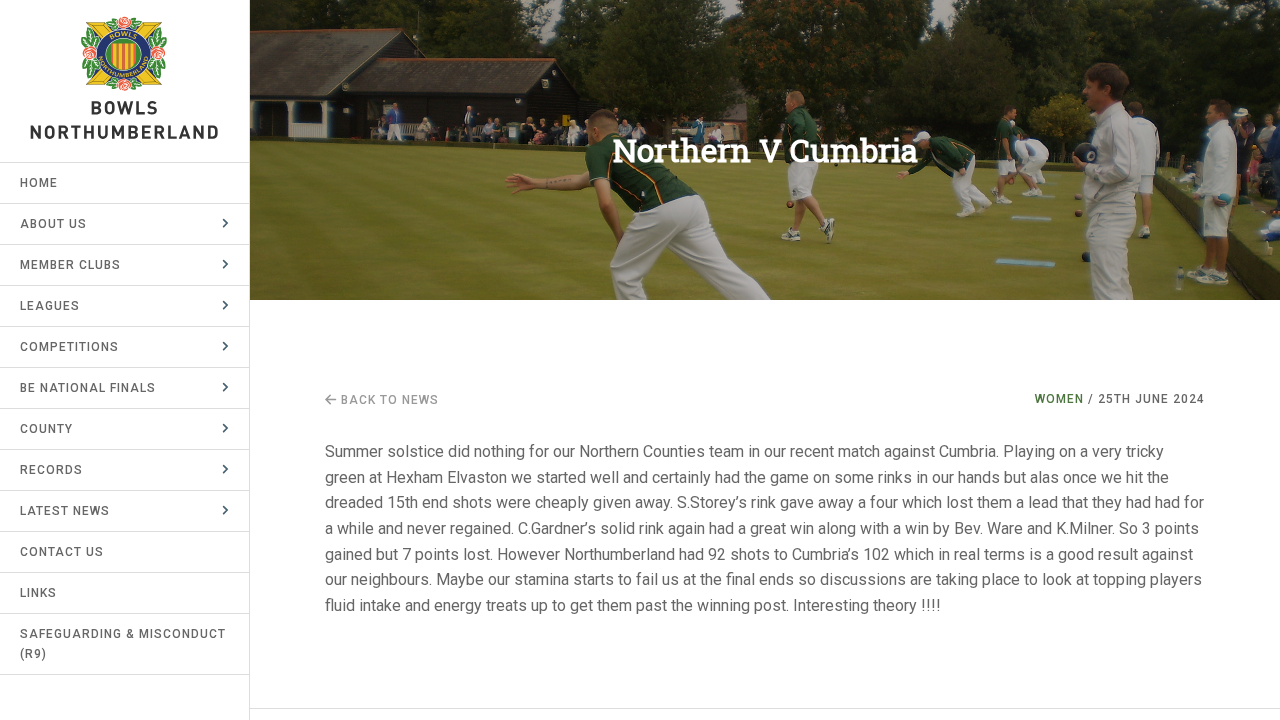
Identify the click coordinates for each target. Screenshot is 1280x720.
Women (1059, 399)
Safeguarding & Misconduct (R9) (123, 644)
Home (39, 183)
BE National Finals (88, 388)
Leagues (50, 306)
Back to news (388, 400)
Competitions (69, 347)
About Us (53, 224)
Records (51, 470)
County (46, 429)
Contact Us (62, 552)
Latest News (65, 511)
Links (38, 593)
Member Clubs (70, 265)
